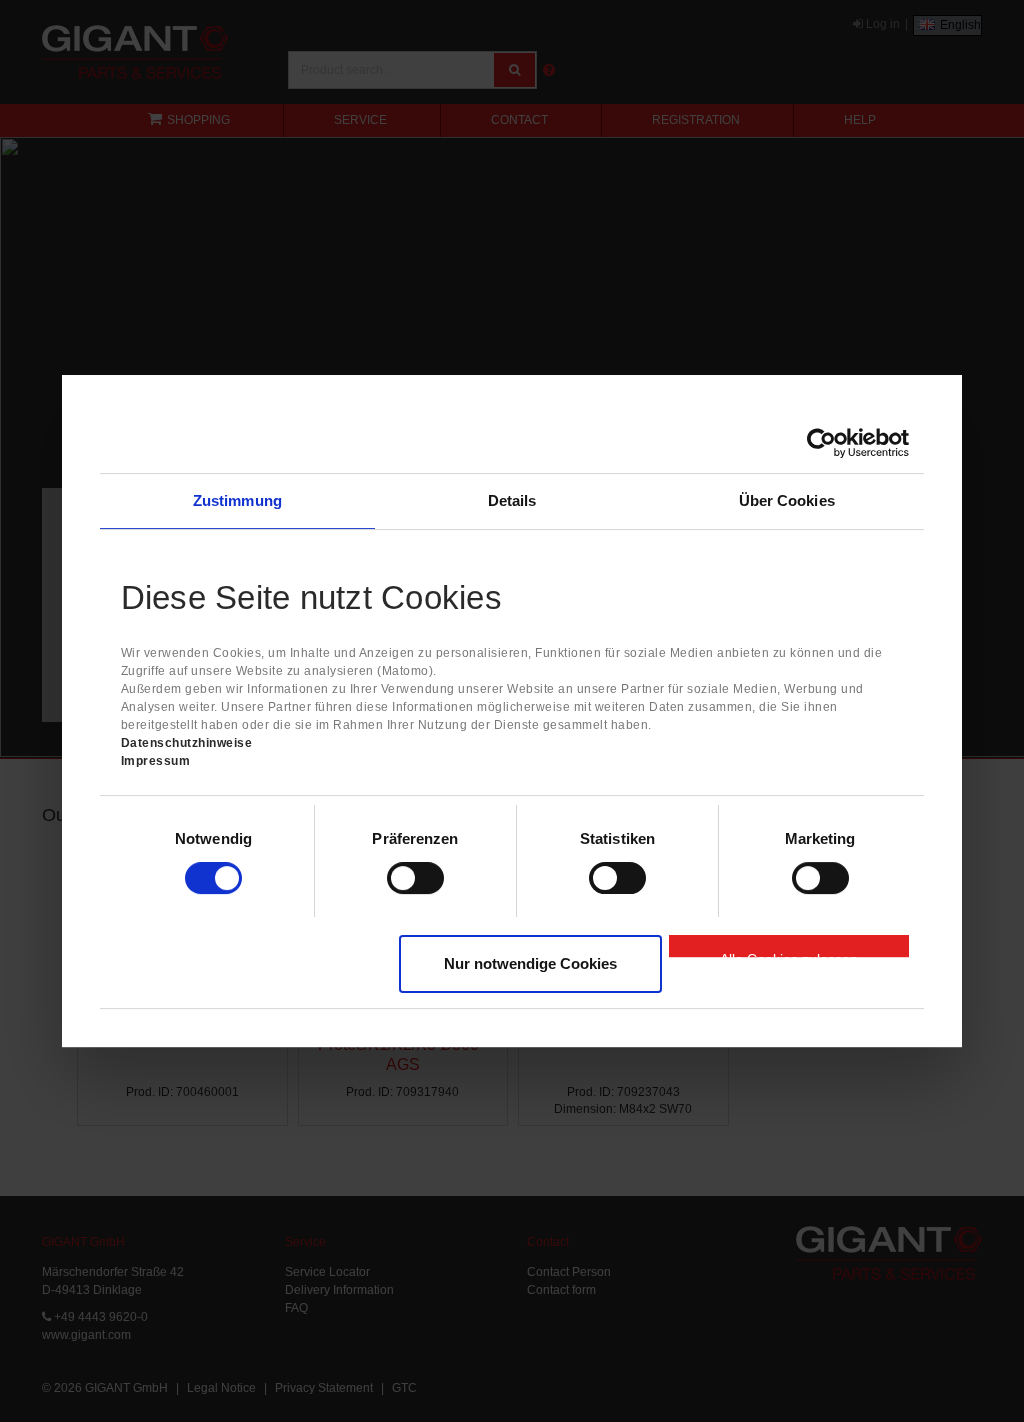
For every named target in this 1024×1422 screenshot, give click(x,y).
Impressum (156, 761)
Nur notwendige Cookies (530, 963)
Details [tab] (512, 500)
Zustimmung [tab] (237, 500)
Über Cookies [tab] (787, 500)
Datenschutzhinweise (187, 743)
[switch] (415, 878)
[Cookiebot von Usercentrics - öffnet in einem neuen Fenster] (821, 443)
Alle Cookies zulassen (789, 954)
